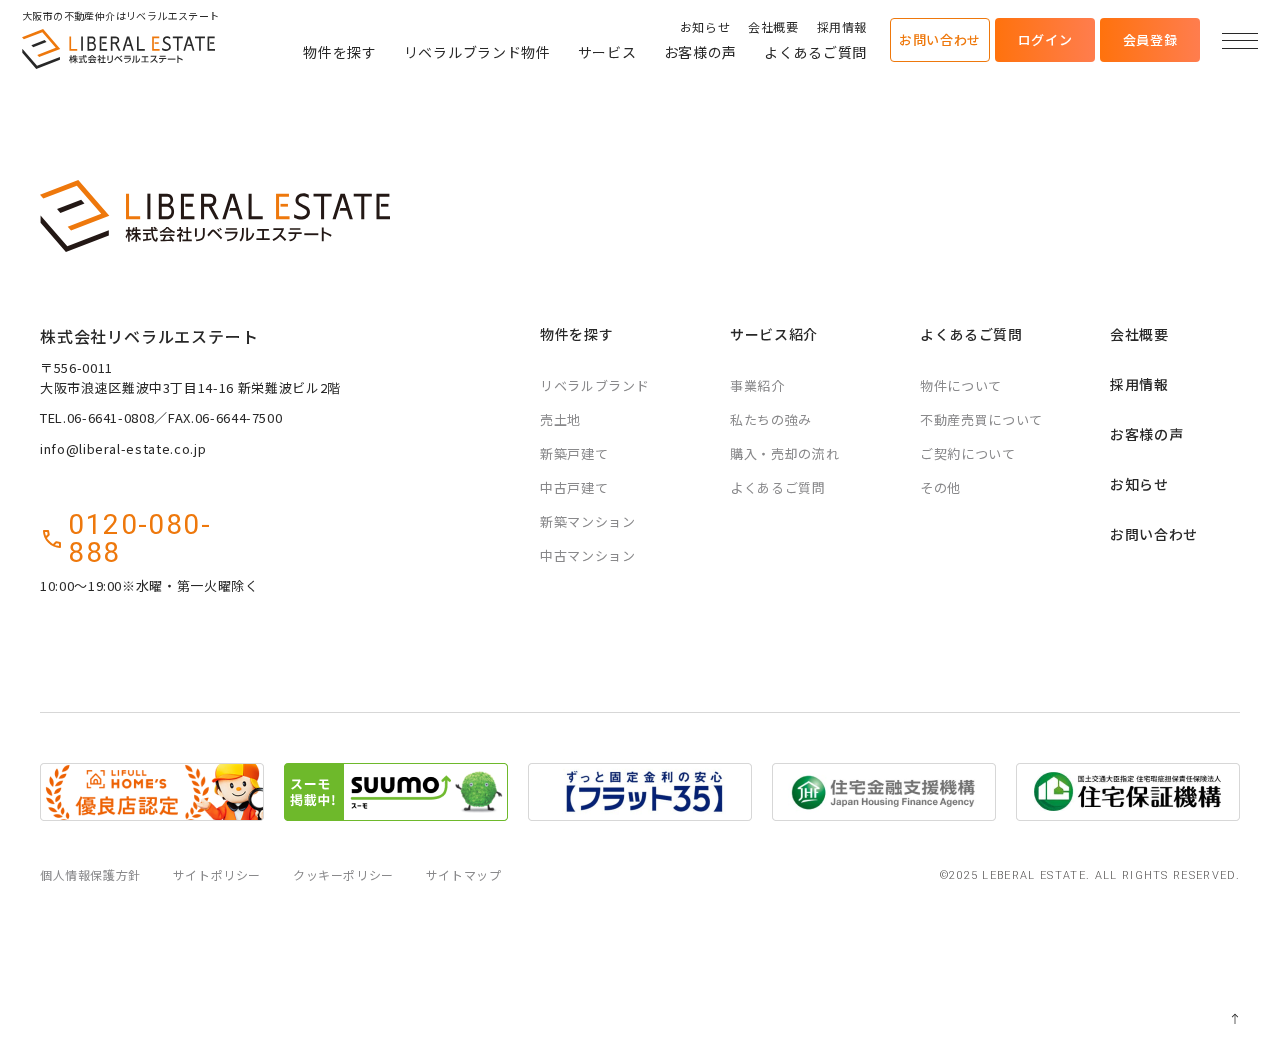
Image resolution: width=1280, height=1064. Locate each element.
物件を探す (340, 52)
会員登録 (1150, 39)
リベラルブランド (594, 385)
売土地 (560, 419)
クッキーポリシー (343, 874)
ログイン (1045, 39)
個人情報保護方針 (90, 874)
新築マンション (588, 521)
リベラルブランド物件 (477, 52)
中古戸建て (574, 487)
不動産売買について (981, 419)
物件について (961, 385)
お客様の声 (701, 52)
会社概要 (773, 26)
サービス (607, 52)
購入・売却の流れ (784, 453)
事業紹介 (757, 385)
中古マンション (588, 555)
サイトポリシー (217, 874)
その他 (940, 487)
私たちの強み (771, 419)
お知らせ (705, 26)
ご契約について (968, 453)
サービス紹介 (774, 334)
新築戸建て (574, 453)
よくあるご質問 (815, 52)
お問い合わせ (940, 39)
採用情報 (842, 26)
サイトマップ (464, 874)
